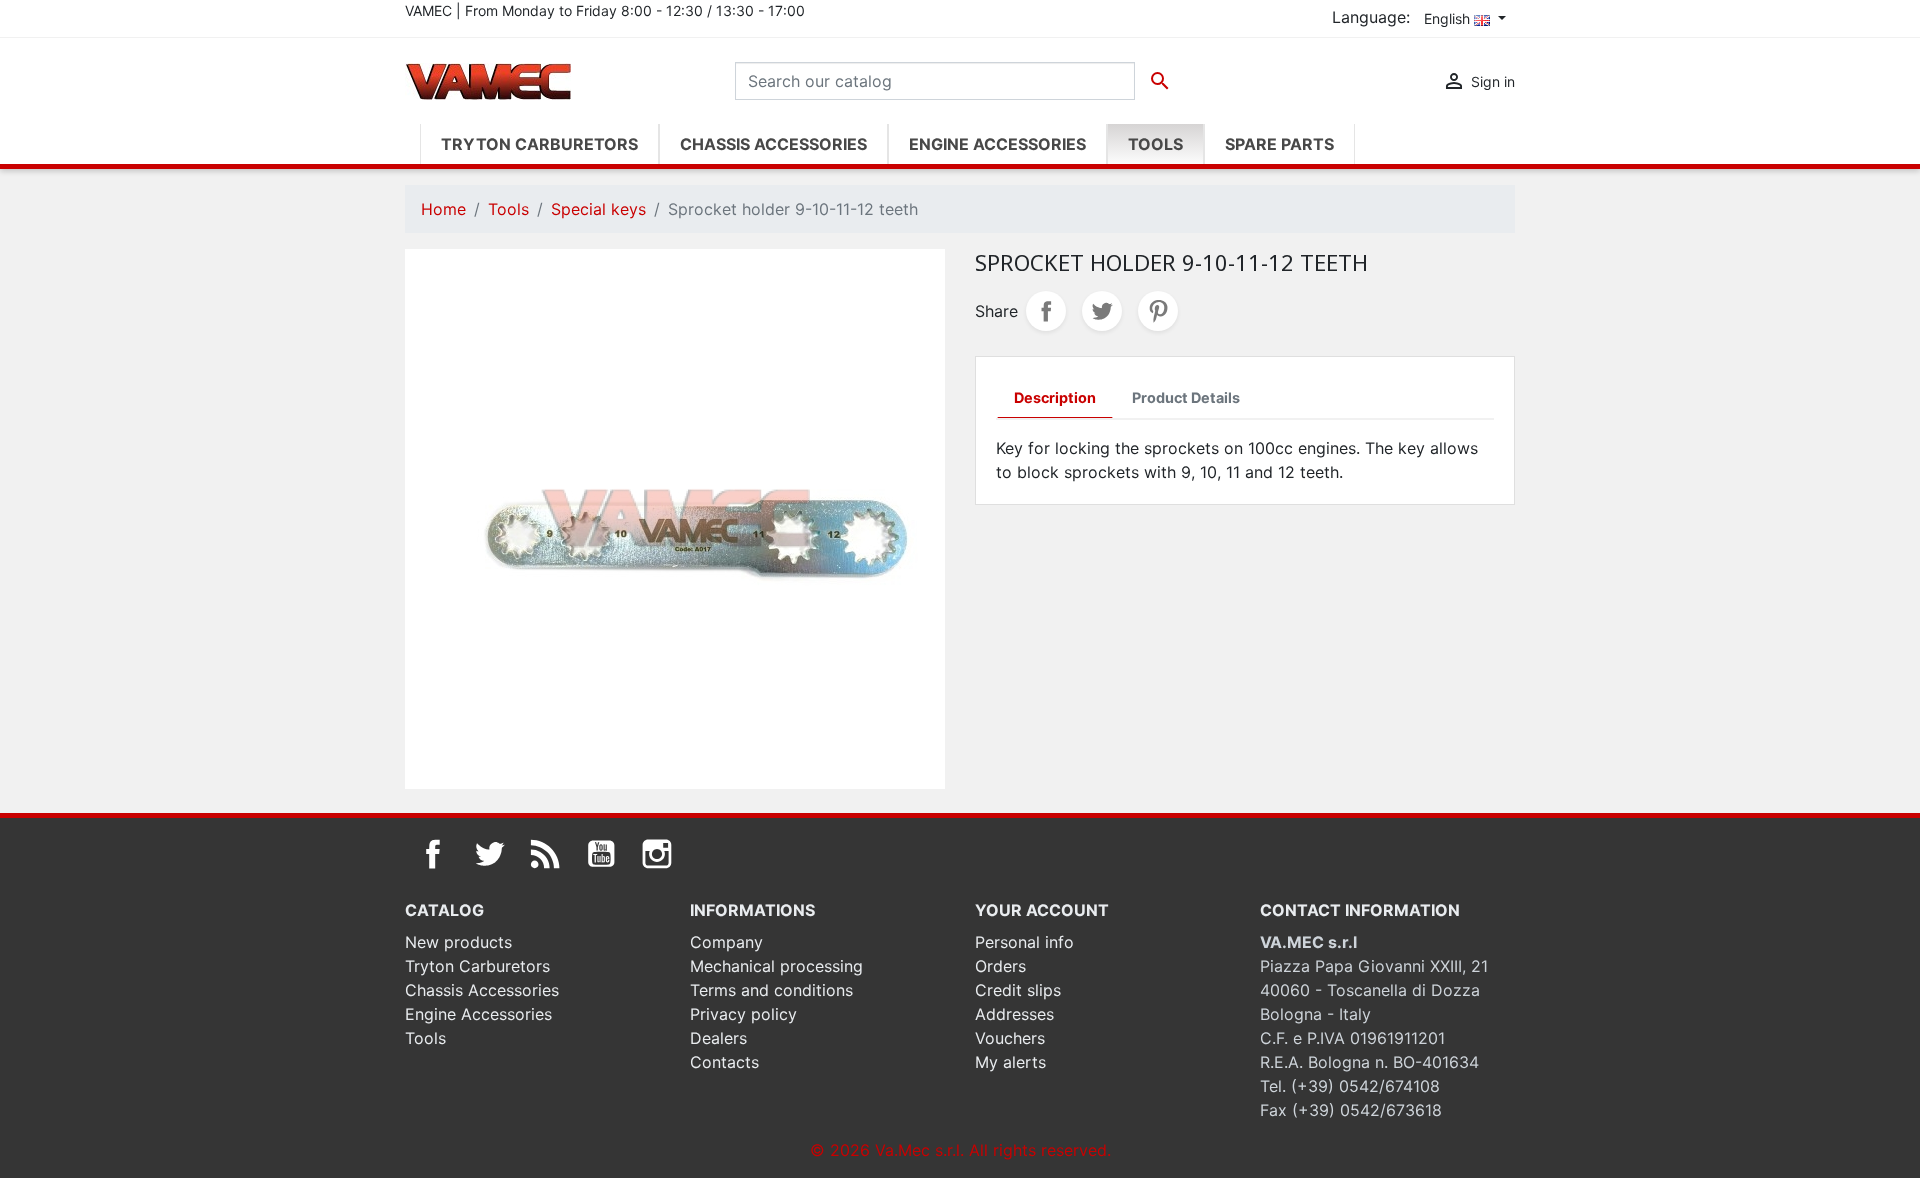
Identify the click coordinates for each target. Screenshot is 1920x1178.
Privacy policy (743, 1014)
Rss (545, 854)
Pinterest (1158, 311)
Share (1046, 311)
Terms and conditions (771, 990)
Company (726, 942)
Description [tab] (1055, 397)
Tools (425, 1038)
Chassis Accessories (482, 990)
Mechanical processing (776, 966)
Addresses (1014, 1014)
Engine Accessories (478, 1014)
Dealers (718, 1038)
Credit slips (1018, 990)
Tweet (1102, 311)
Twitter (489, 854)
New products (458, 942)
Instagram (657, 854)
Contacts (724, 1062)
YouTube (601, 854)
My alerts (1010, 1062)
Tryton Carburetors (477, 966)
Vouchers (1010, 1038)
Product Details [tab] (1186, 397)
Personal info (1024, 942)
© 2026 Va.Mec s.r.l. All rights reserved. (960, 1150)
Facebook (433, 854)
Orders (1000, 966)
